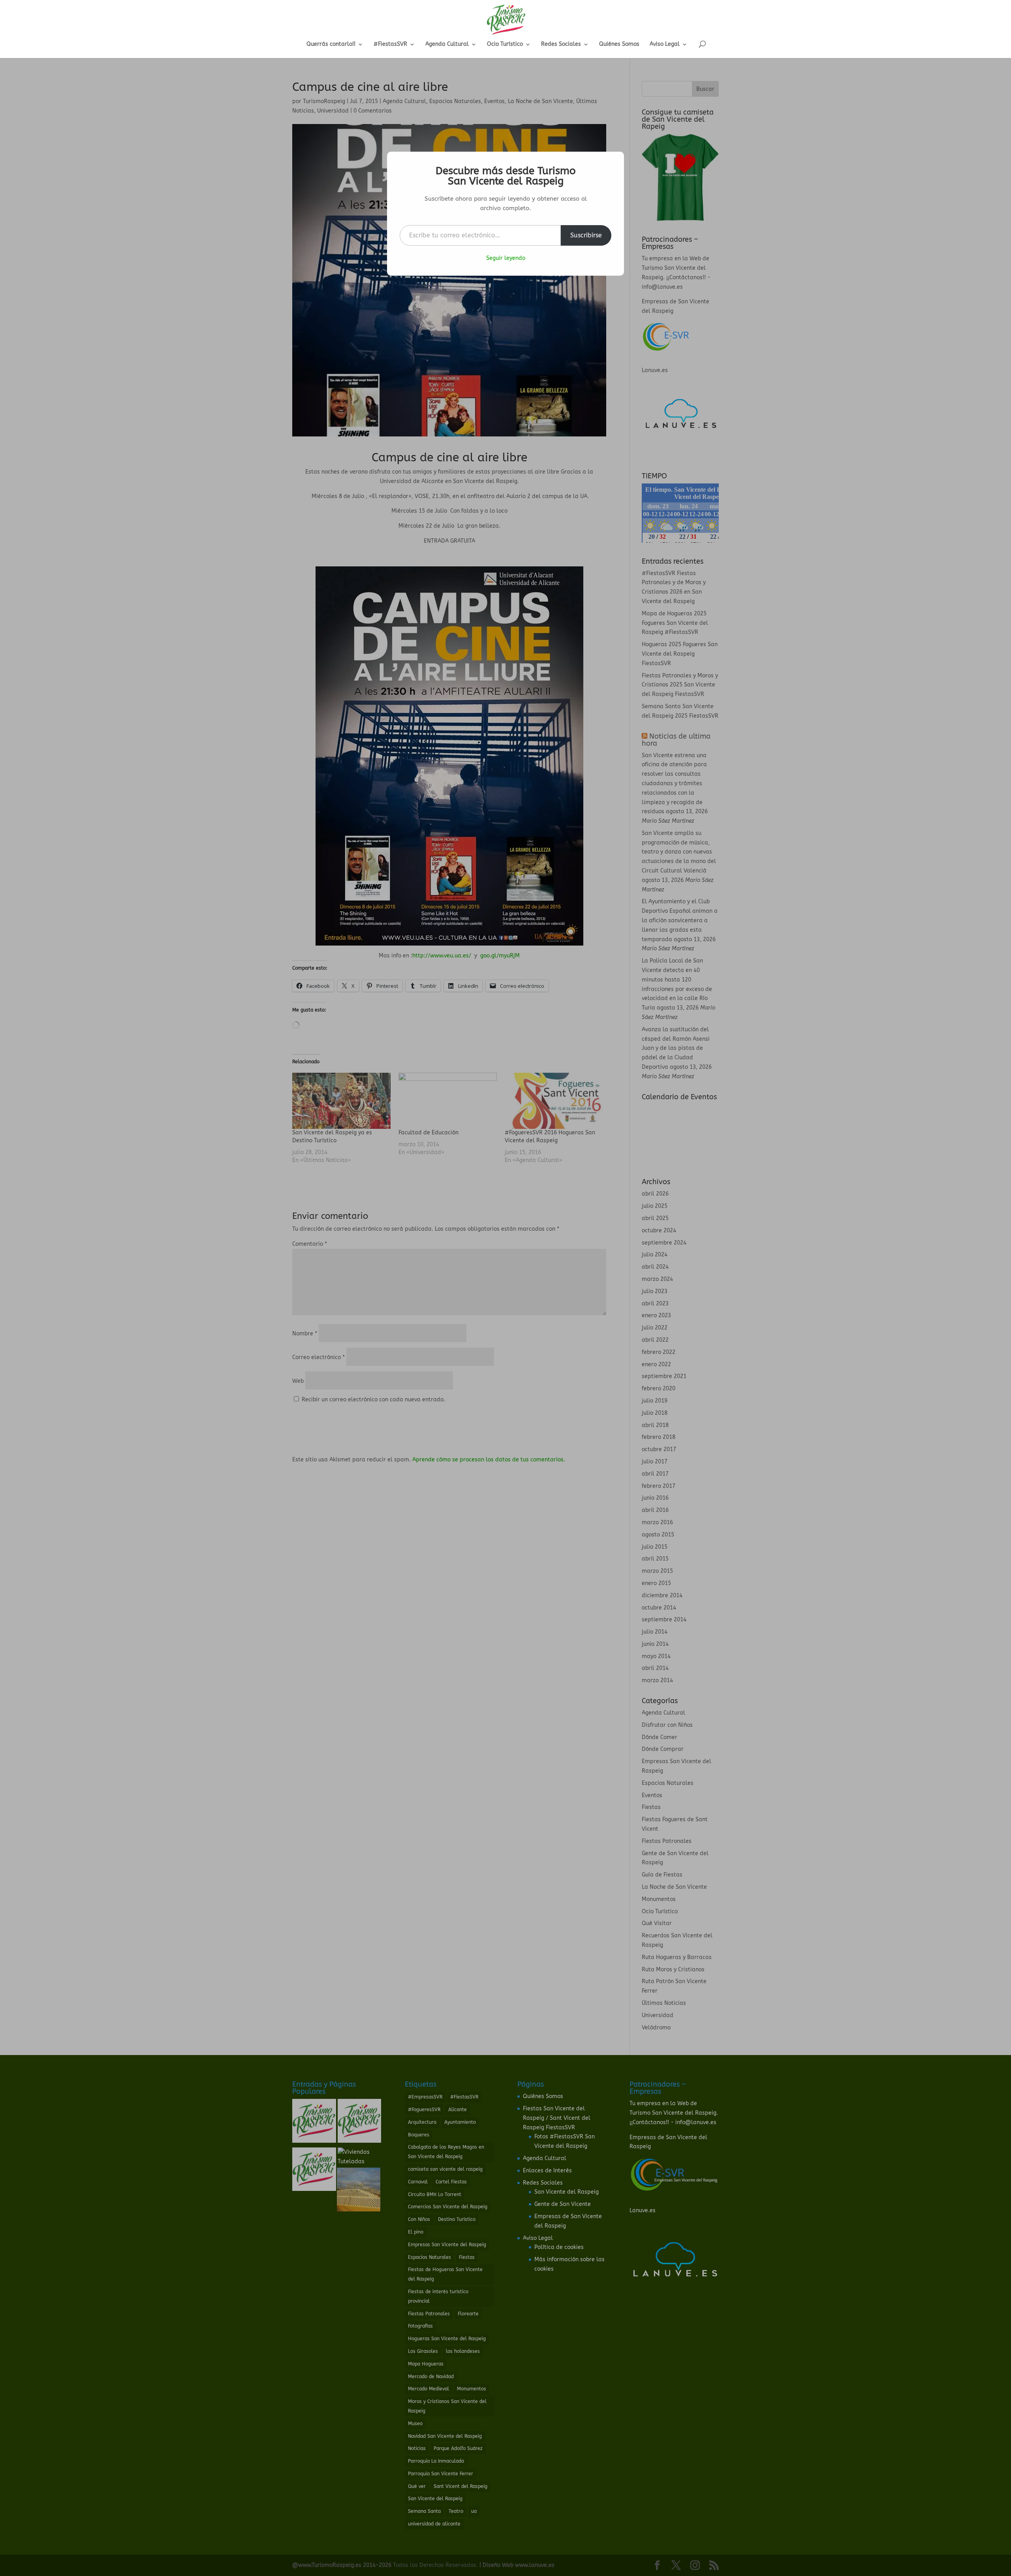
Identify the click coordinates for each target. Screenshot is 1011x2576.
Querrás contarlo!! (331, 44)
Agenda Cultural (447, 44)
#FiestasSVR (390, 44)
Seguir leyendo (506, 258)
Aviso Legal (665, 44)
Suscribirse (586, 235)
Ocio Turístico (505, 44)
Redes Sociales (561, 44)
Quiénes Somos (619, 44)
